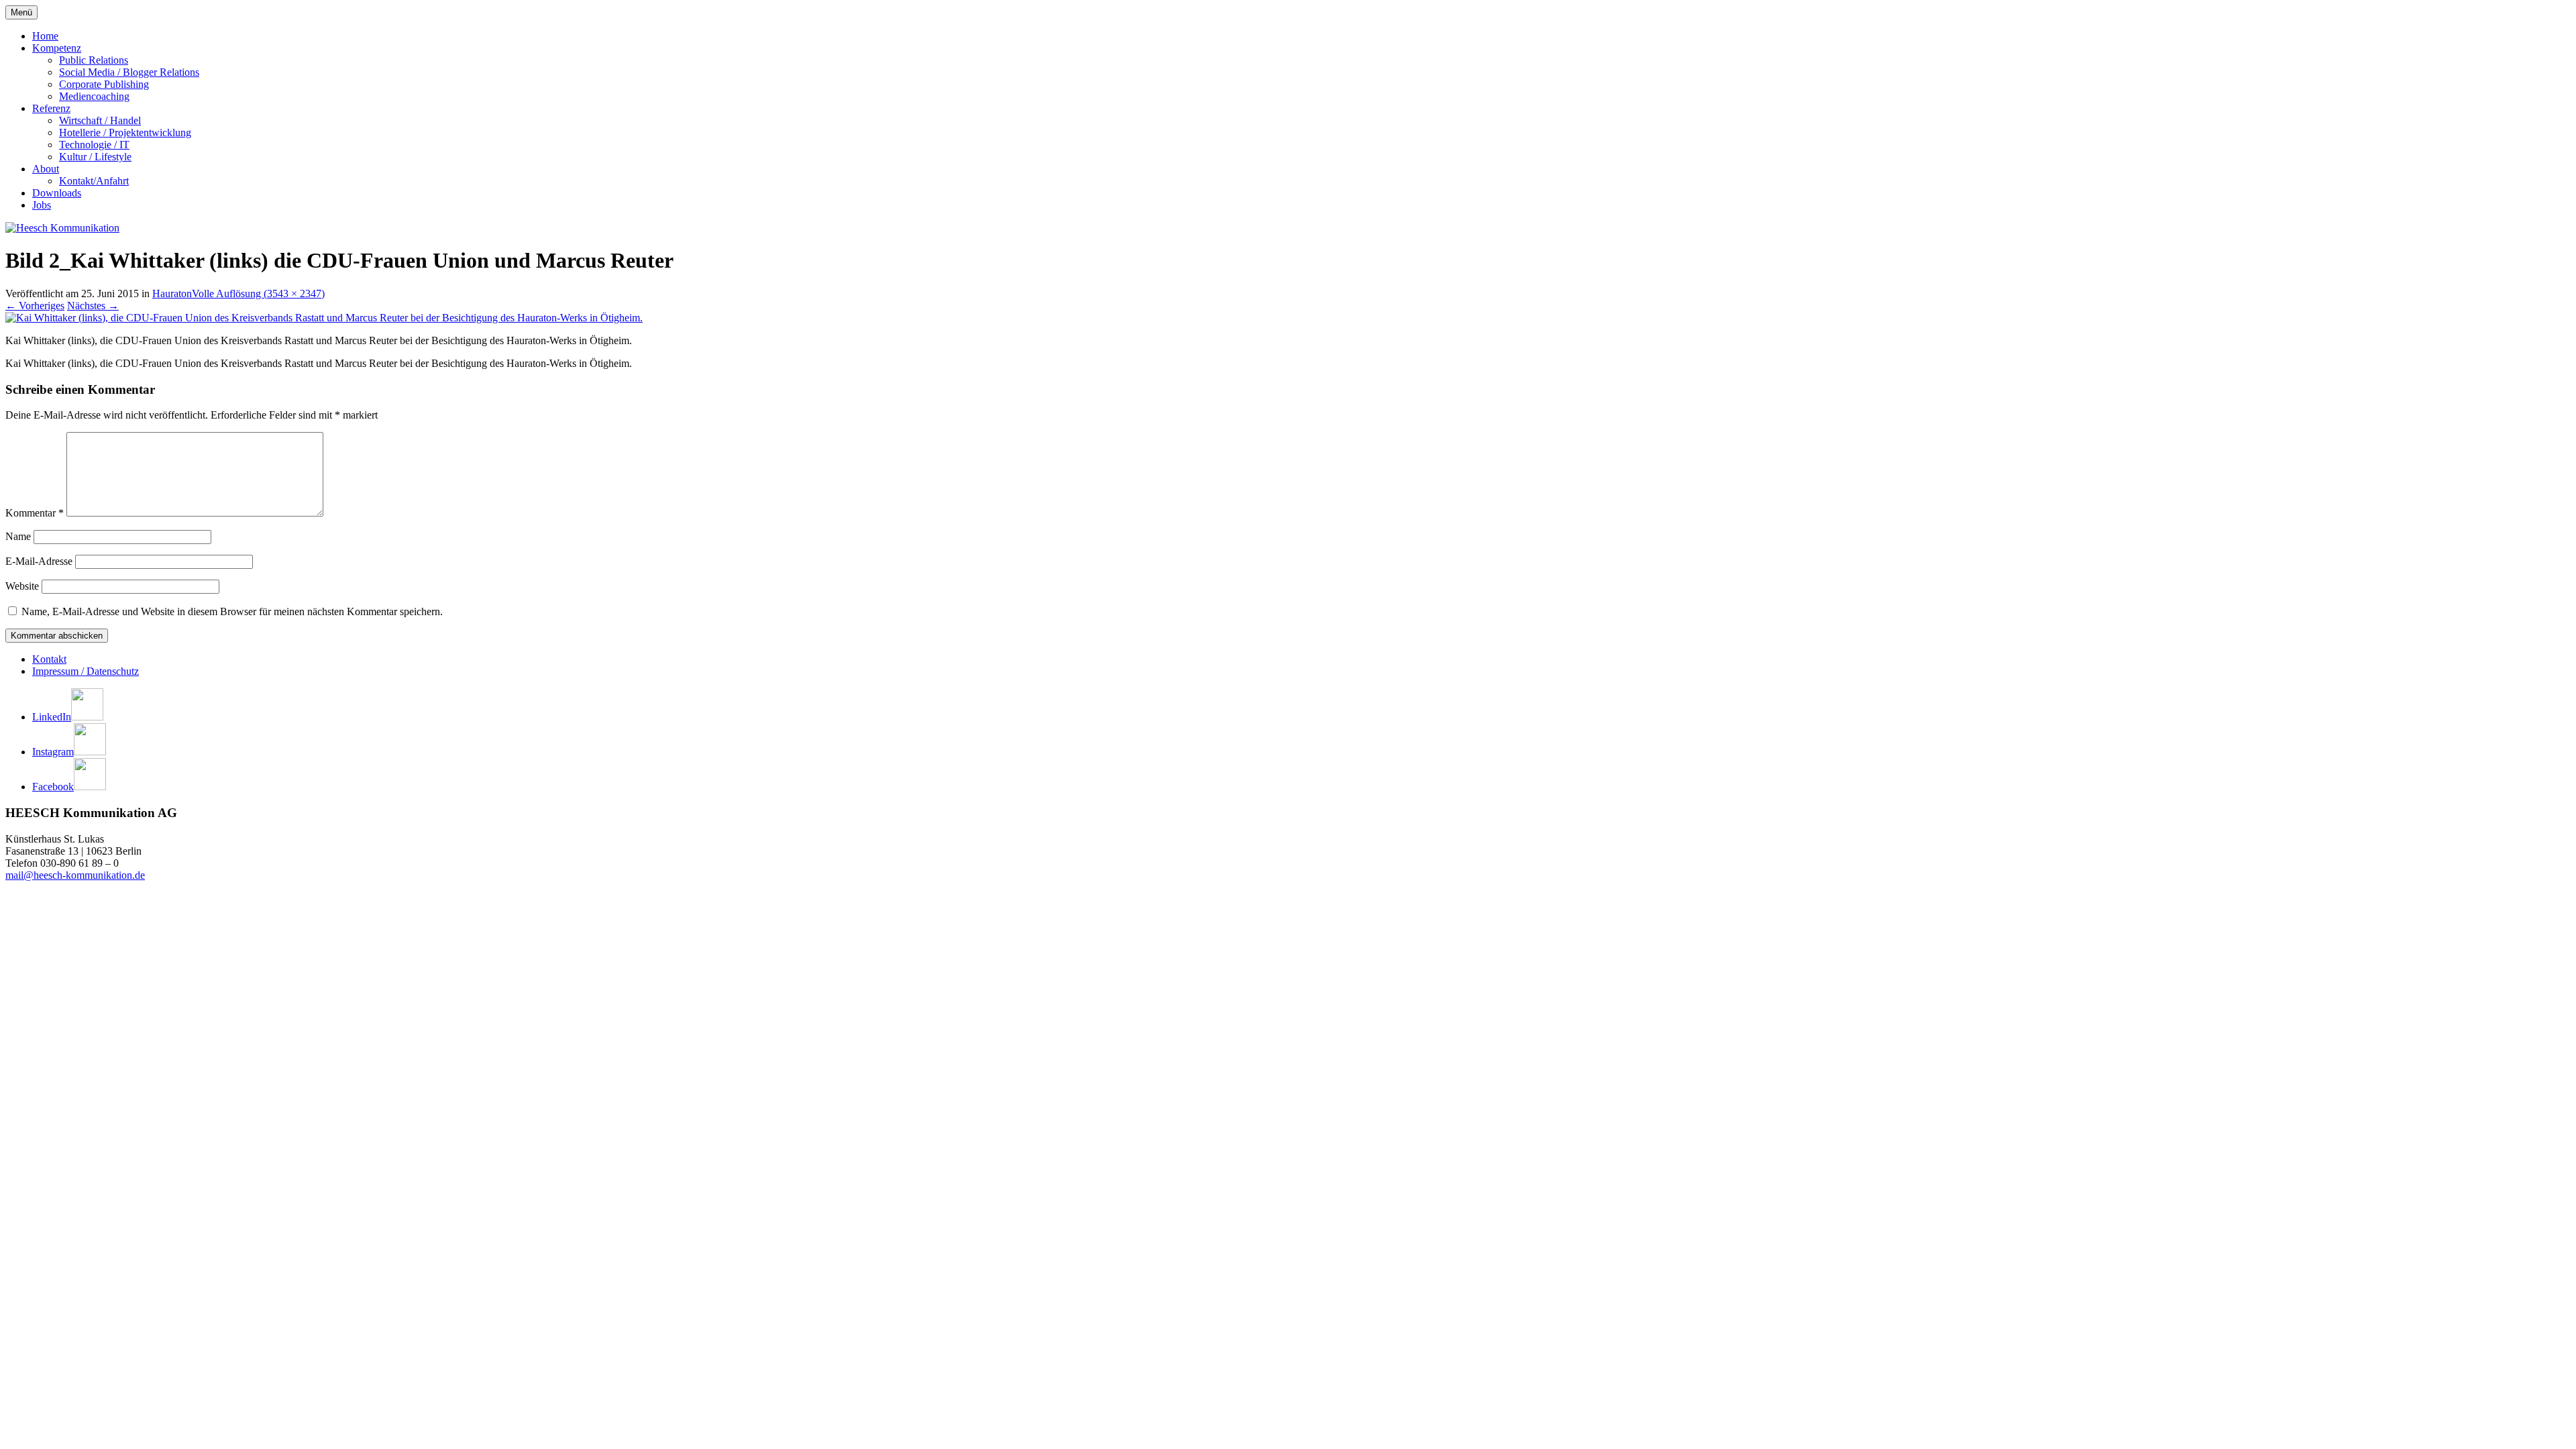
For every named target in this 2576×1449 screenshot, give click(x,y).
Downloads (57, 193)
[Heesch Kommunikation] (62, 228)
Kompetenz (57, 48)
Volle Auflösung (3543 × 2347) (258, 293)
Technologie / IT (94, 145)
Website (22, 586)
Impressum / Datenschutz (86, 671)
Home (45, 36)
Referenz (51, 108)
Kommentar (35, 513)
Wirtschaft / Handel (100, 120)
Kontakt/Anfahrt (94, 181)
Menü (21, 12)
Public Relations (94, 60)
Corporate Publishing (104, 84)
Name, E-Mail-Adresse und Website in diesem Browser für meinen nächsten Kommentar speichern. (232, 611)
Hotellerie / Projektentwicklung (125, 132)
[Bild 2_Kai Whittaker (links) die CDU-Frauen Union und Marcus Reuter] (324, 318)
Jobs (42, 205)
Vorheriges (35, 306)
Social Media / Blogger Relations (129, 72)
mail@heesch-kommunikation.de (75, 875)
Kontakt (49, 659)
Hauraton (172, 293)
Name (18, 536)
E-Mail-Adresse (39, 561)
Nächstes (93, 306)
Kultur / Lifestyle (95, 157)
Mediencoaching (94, 96)
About (46, 169)
